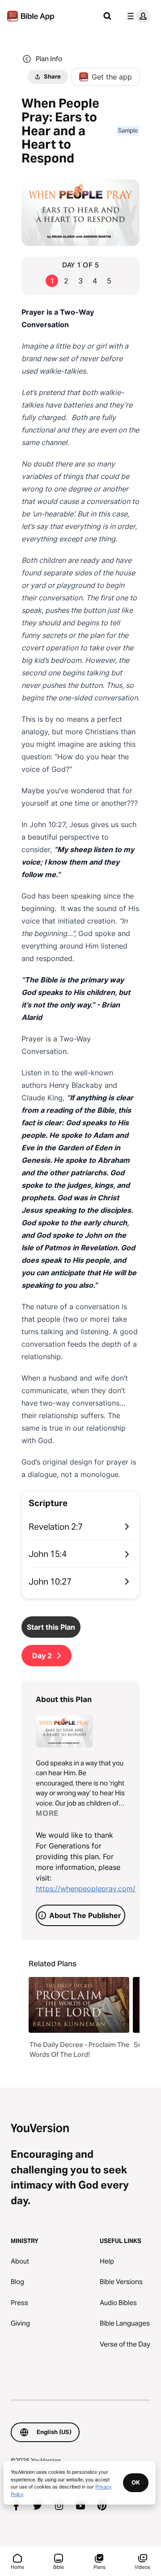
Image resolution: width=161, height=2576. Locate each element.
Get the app (112, 77)
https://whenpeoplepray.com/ (86, 1889)
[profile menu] (137, 16)
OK (136, 2482)
